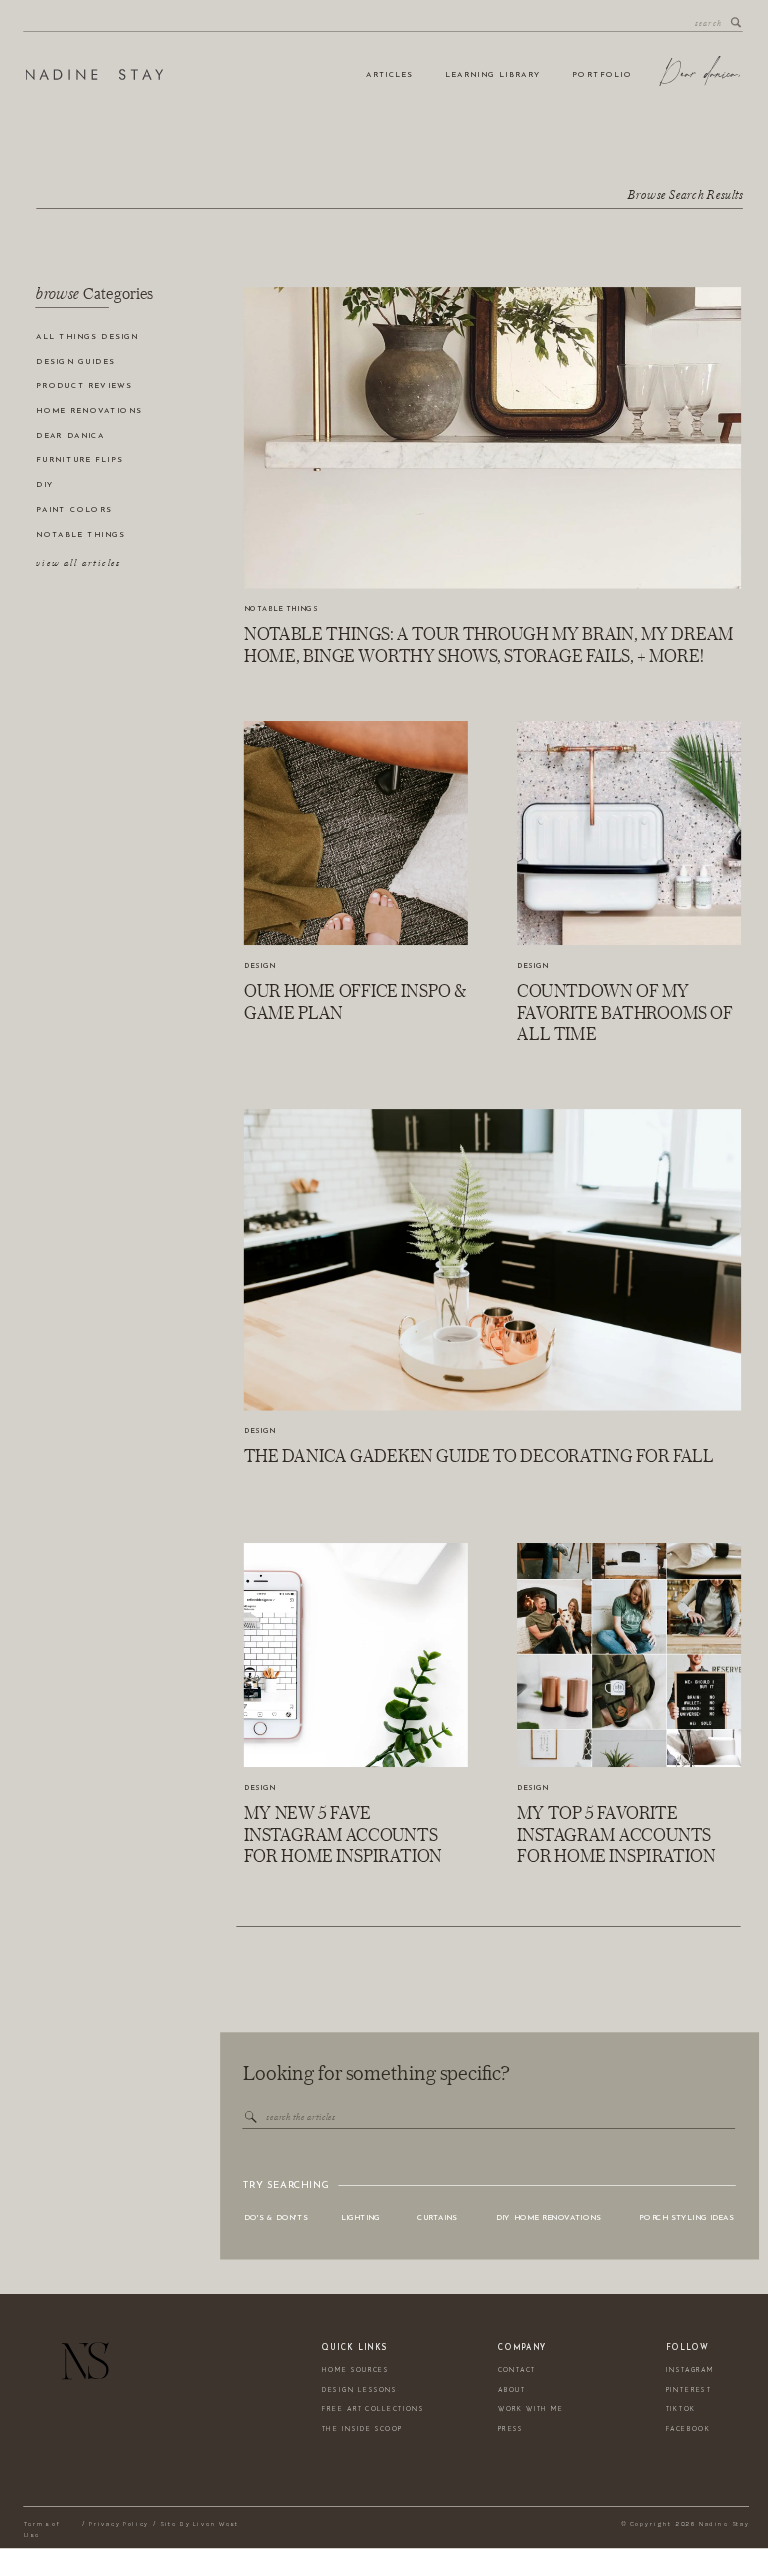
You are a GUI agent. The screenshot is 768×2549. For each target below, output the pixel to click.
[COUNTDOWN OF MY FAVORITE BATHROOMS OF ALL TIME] (629, 833)
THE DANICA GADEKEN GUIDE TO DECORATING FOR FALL (479, 1456)
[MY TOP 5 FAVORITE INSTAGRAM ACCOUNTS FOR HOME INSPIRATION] (629, 1655)
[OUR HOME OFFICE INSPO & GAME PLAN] (356, 833)
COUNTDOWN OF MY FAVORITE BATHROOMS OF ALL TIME (625, 1012)
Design (260, 966)
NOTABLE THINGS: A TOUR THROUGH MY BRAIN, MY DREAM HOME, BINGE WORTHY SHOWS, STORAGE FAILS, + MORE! (489, 644)
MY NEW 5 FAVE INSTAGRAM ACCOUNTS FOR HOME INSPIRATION (343, 1834)
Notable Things (281, 609)
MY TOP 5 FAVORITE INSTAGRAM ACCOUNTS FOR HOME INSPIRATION (616, 1834)
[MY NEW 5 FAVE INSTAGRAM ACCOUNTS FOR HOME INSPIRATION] (356, 1655)
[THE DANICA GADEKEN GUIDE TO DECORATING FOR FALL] (492, 1259)
